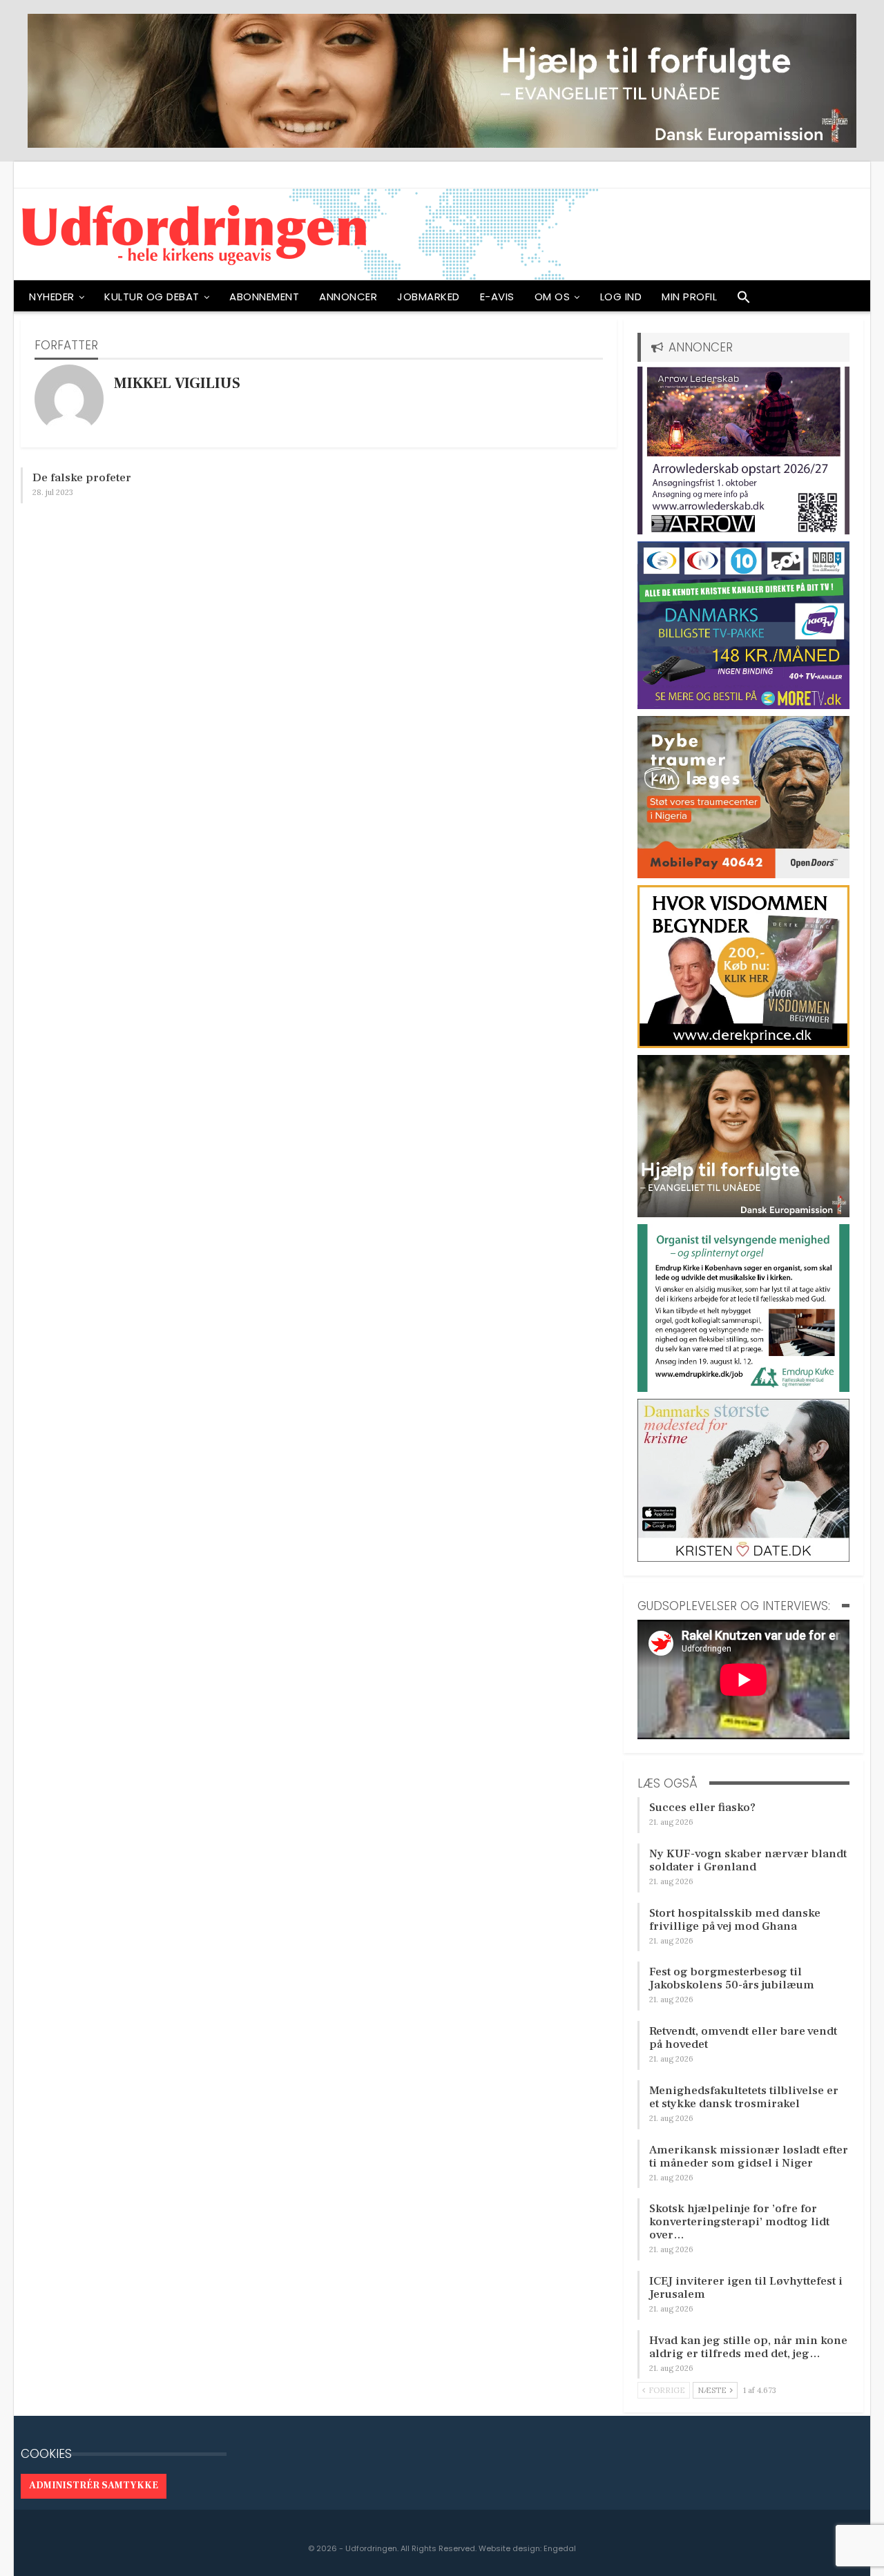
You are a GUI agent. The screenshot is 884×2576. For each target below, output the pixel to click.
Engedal (560, 2548)
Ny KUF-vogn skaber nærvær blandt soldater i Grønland (748, 1860)
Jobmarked (429, 297)
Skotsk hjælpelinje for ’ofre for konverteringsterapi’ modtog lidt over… (739, 2222)
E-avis (497, 297)
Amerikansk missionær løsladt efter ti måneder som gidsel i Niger (749, 2157)
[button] (744, 300)
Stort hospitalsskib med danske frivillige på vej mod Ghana (735, 1920)
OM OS (552, 297)
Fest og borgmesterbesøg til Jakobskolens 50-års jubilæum (732, 1978)
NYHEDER (52, 297)
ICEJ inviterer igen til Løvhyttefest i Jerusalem (746, 2288)
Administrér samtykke (94, 2486)
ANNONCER (348, 297)
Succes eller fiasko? (702, 1808)
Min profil (689, 297)
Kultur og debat (152, 297)
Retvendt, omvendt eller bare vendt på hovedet (743, 2038)
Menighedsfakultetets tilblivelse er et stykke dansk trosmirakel (744, 2097)
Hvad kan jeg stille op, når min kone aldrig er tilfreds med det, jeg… (748, 2347)
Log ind (621, 297)
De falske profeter (82, 478)
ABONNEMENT (264, 297)
